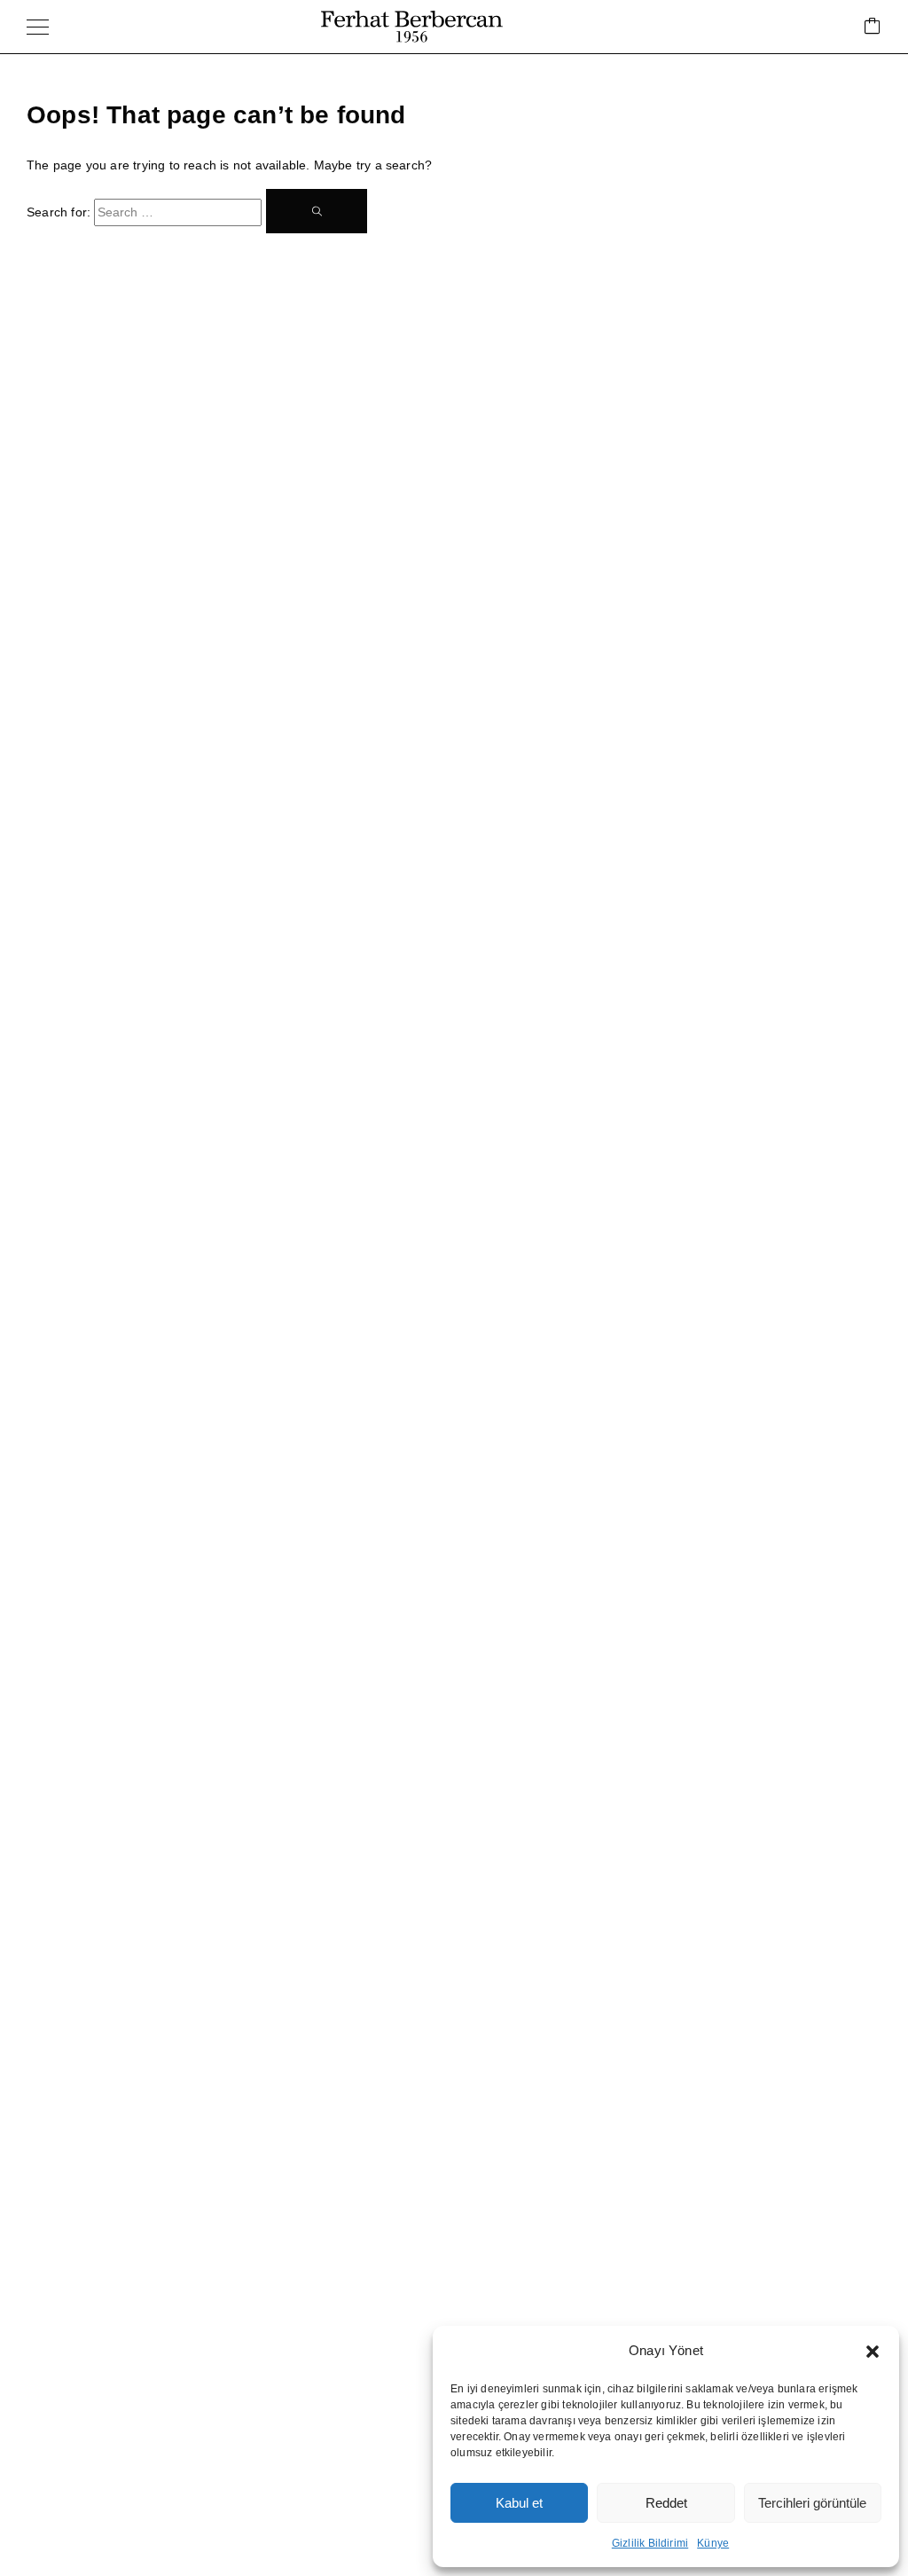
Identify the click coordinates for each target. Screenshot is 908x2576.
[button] (873, 2352)
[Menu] (38, 27)
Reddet (666, 2503)
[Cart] (873, 27)
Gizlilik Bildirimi (650, 2543)
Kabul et (519, 2503)
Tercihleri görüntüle (812, 2503)
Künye (713, 2543)
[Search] (317, 211)
